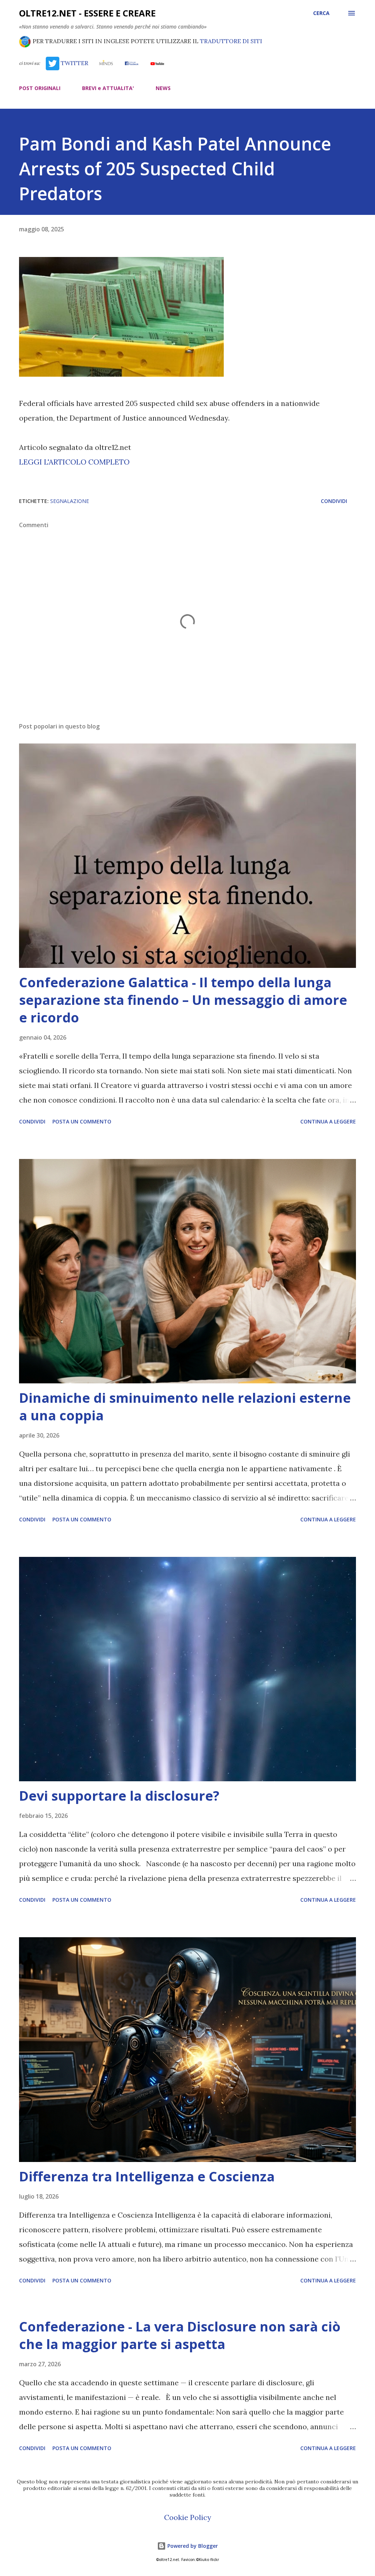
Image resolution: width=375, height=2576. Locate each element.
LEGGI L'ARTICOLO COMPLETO (74, 462)
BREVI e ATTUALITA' (108, 88)
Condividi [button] (334, 501)
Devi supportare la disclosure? (119, 1796)
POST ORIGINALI (40, 88)
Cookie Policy (188, 2517)
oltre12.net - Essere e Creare (87, 13)
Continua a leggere (328, 1121)
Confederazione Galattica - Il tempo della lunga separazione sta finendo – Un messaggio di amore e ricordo (183, 1000)
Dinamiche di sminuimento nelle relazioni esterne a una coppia (185, 1407)
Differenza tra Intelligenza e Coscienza (147, 2176)
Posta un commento (82, 1121)
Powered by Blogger (192, 2546)
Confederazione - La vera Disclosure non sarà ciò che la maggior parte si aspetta (180, 2335)
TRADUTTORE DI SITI (231, 41)
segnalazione (70, 501)
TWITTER (74, 63)
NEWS (163, 88)
